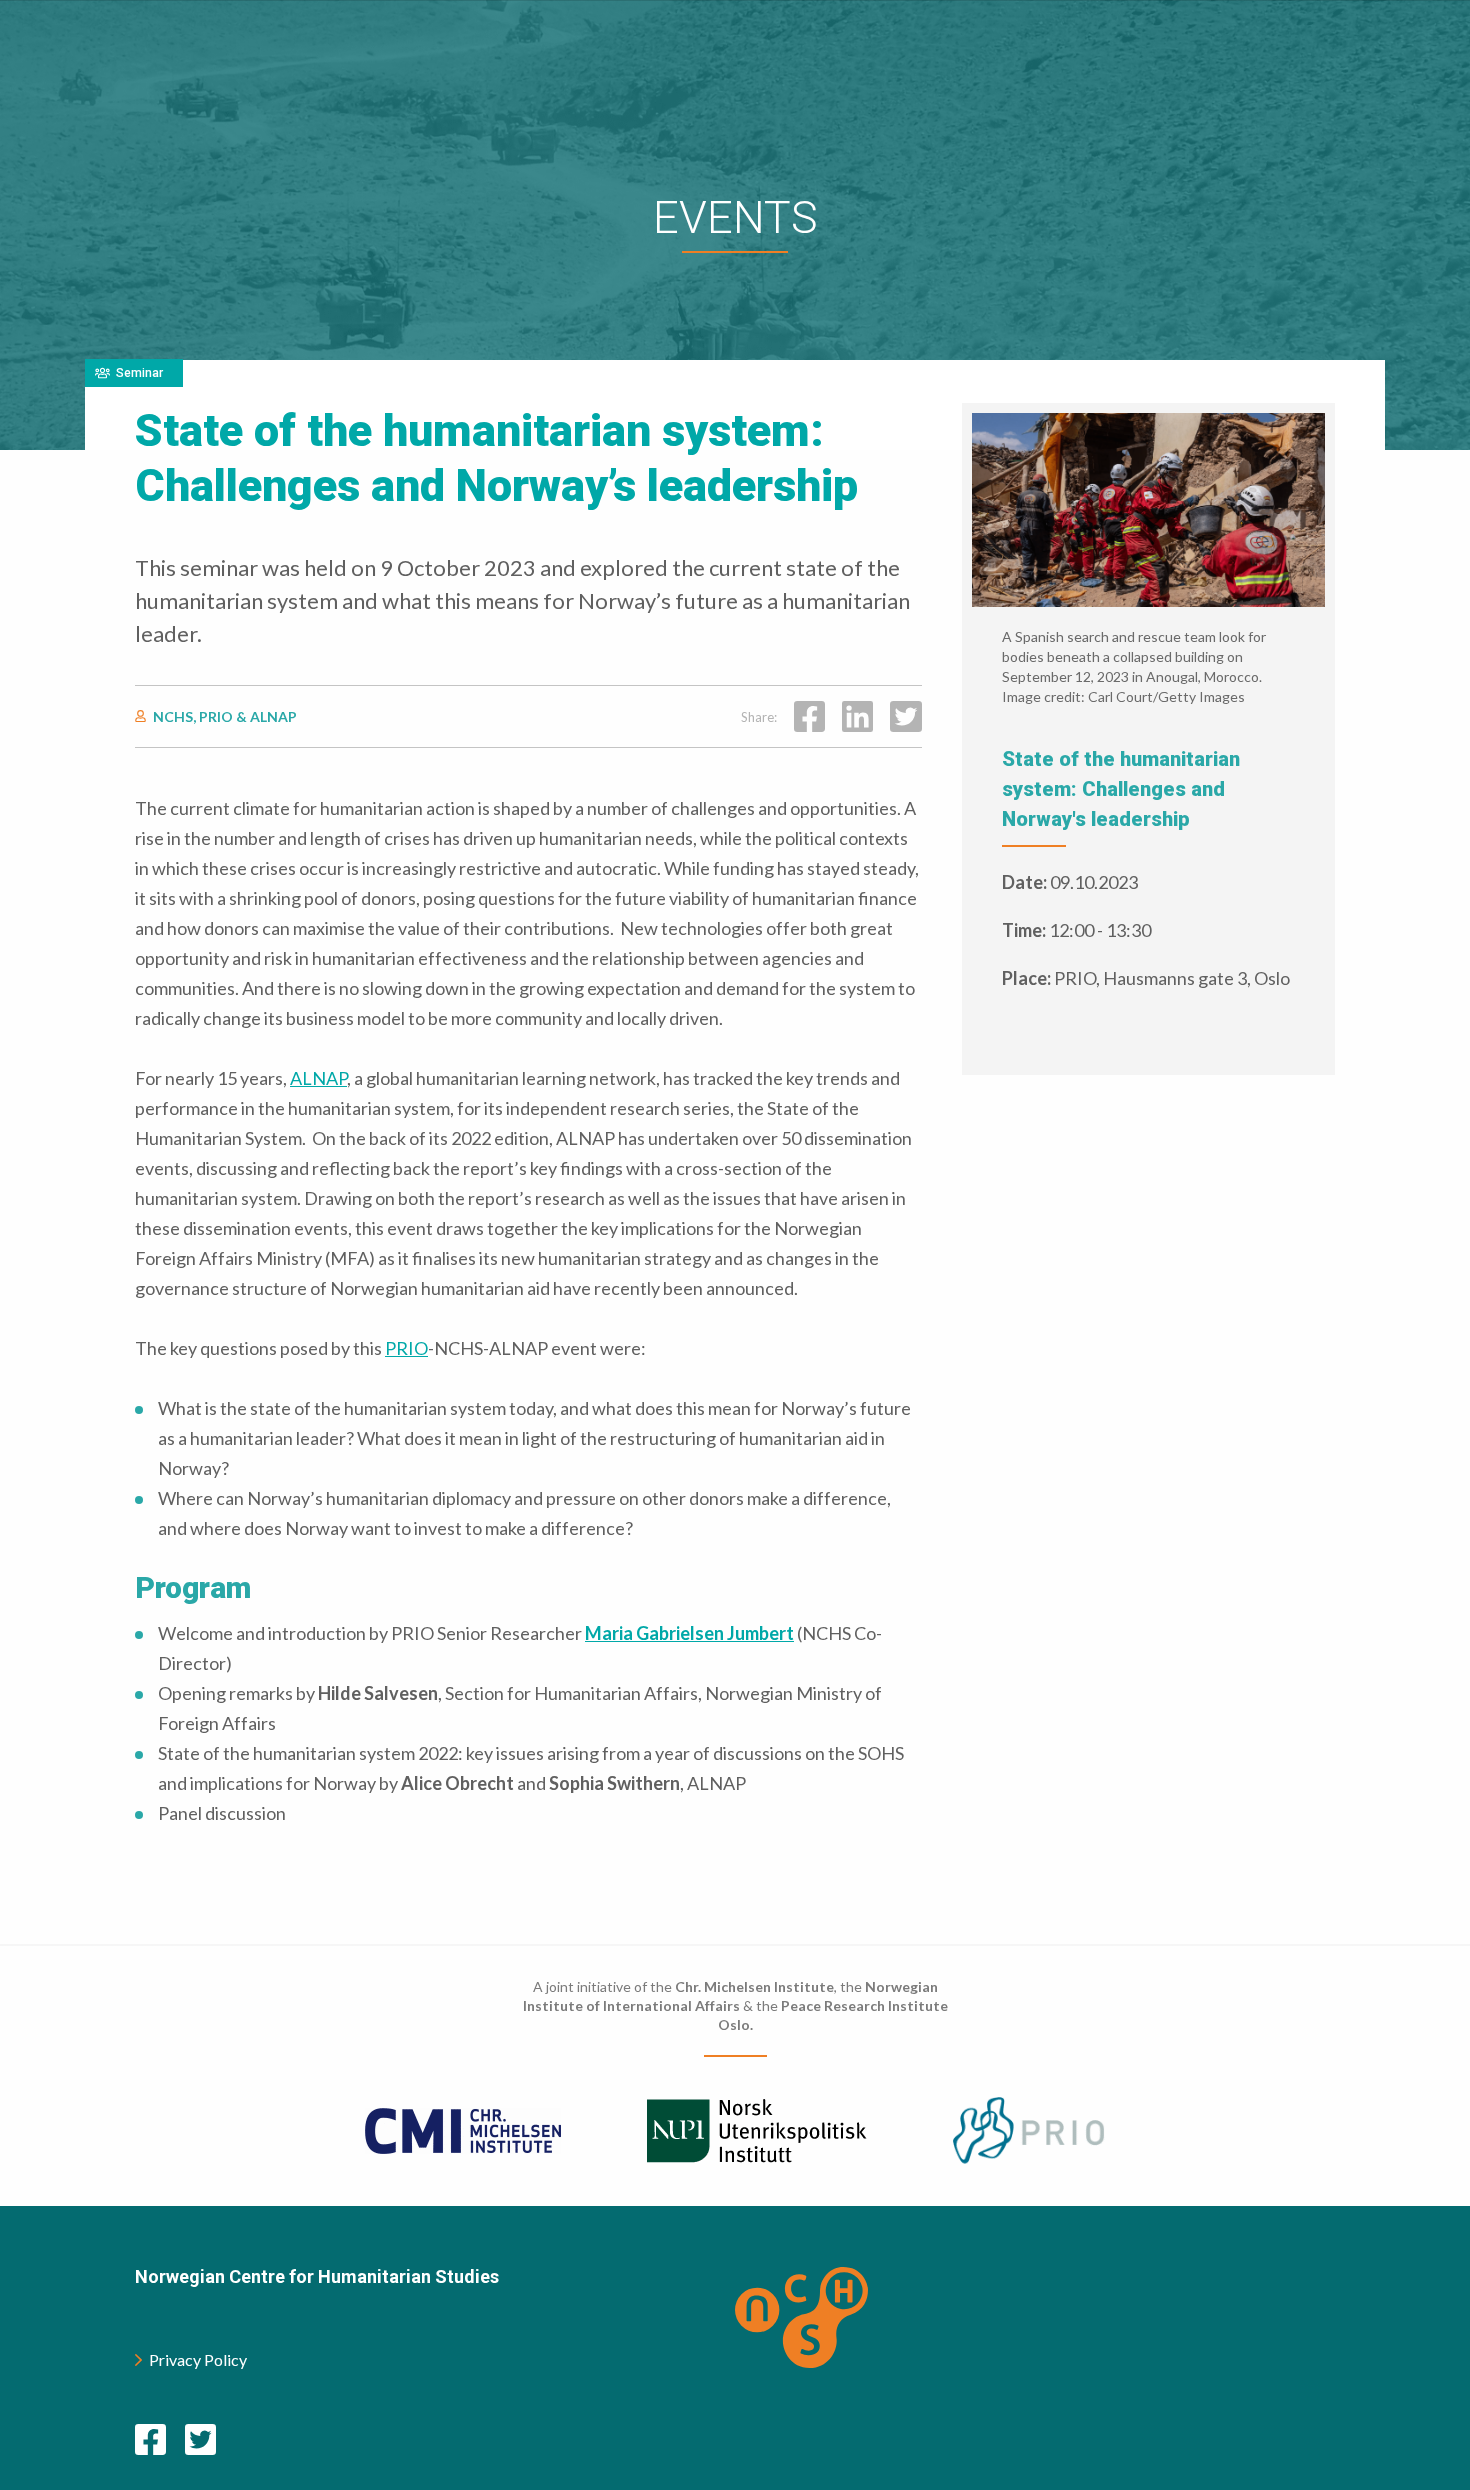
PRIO (406, 1348)
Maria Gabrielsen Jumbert (689, 1633)
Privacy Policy (198, 2359)
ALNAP (318, 1078)
